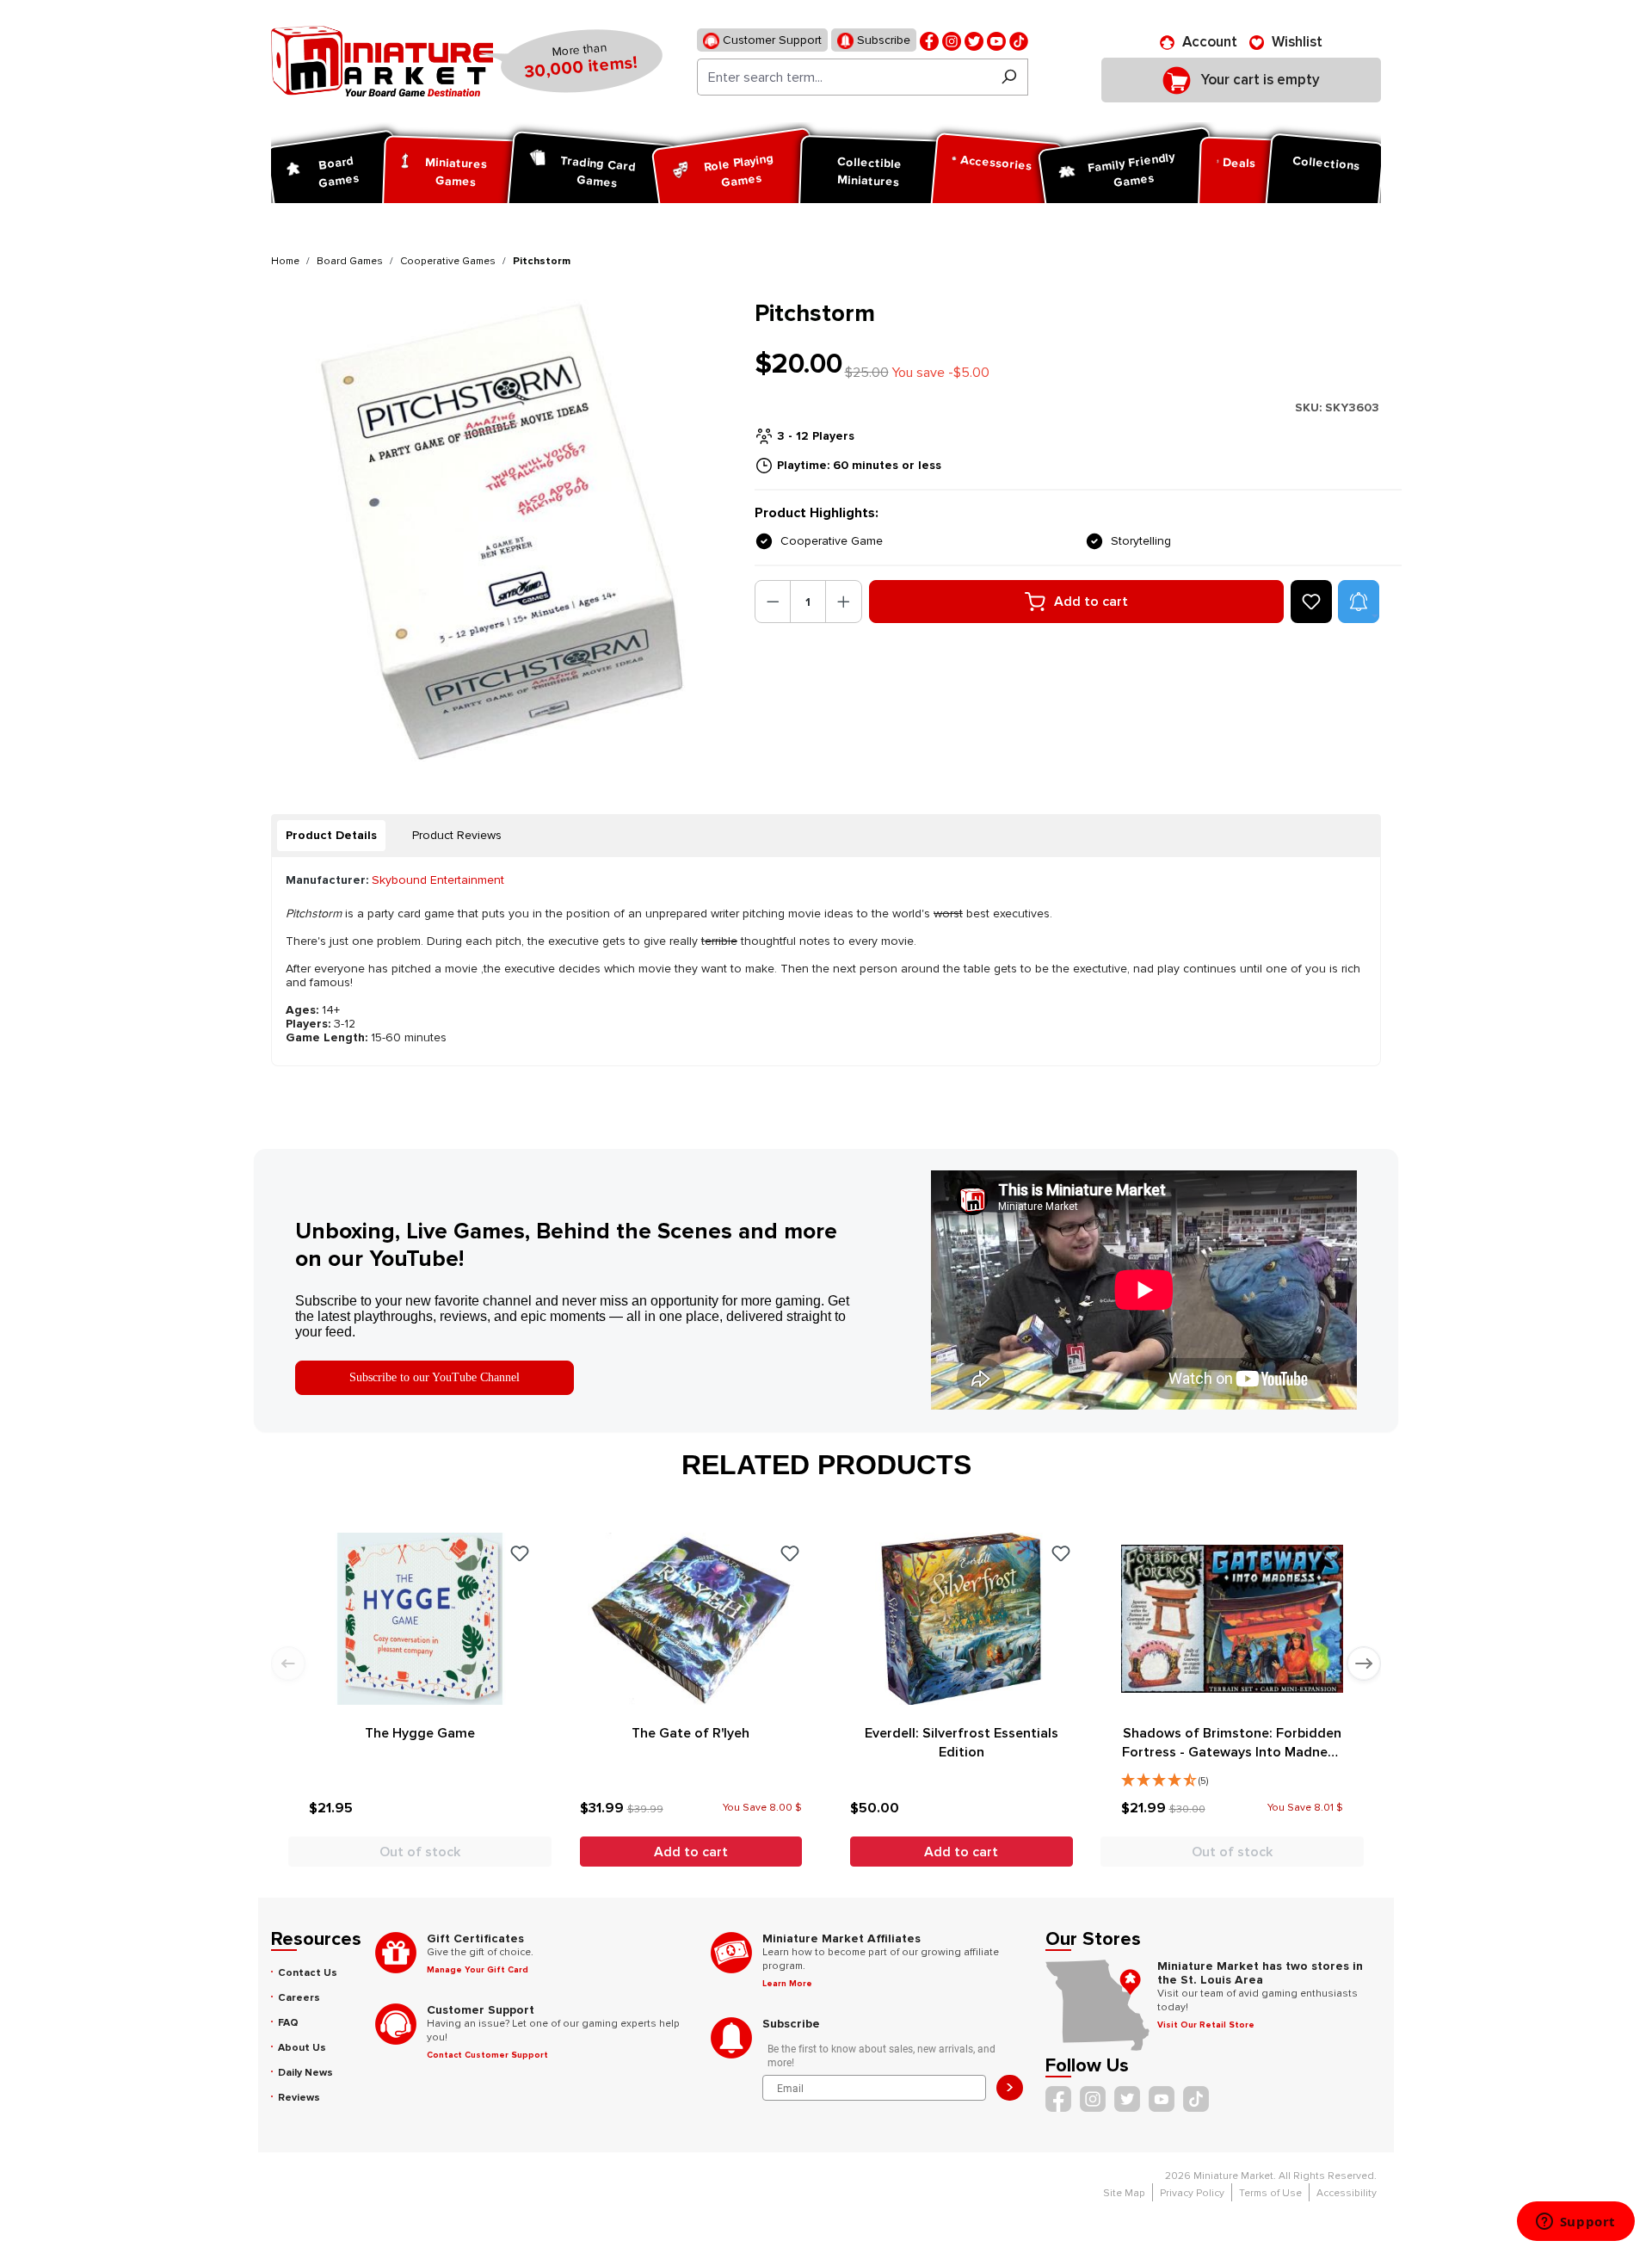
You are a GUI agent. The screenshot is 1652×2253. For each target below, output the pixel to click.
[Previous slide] (288, 1664)
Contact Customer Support (487, 2055)
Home (285, 261)
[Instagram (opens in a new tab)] (952, 40)
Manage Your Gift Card (478, 1970)
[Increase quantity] (844, 602)
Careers (299, 1998)
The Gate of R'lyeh (690, 1733)
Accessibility (1347, 2193)
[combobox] (844, 77)
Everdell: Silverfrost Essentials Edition (962, 1743)
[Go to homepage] (382, 61)
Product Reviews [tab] (457, 835)
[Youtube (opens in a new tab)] (996, 40)
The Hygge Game (420, 1733)
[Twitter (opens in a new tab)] (974, 40)
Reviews (299, 2098)
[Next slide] (1364, 1664)
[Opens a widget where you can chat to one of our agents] (1575, 2223)
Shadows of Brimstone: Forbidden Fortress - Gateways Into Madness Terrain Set (1232, 1743)
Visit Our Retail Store (1206, 2025)
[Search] (1009, 77)
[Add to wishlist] (1311, 602)
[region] (502, 531)
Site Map (1124, 2193)
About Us (302, 2048)
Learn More (787, 1984)
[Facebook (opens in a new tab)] (929, 40)
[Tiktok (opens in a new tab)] (1019, 40)
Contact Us (308, 1973)
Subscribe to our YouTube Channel (435, 1377)
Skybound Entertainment (438, 880)
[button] (1359, 602)
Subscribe (882, 40)
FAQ (288, 2023)
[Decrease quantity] (773, 602)
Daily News (305, 2073)
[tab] (331, 836)
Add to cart (1091, 602)
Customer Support (771, 40)
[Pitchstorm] (502, 531)
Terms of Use (1270, 2193)
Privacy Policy (1192, 2193)
